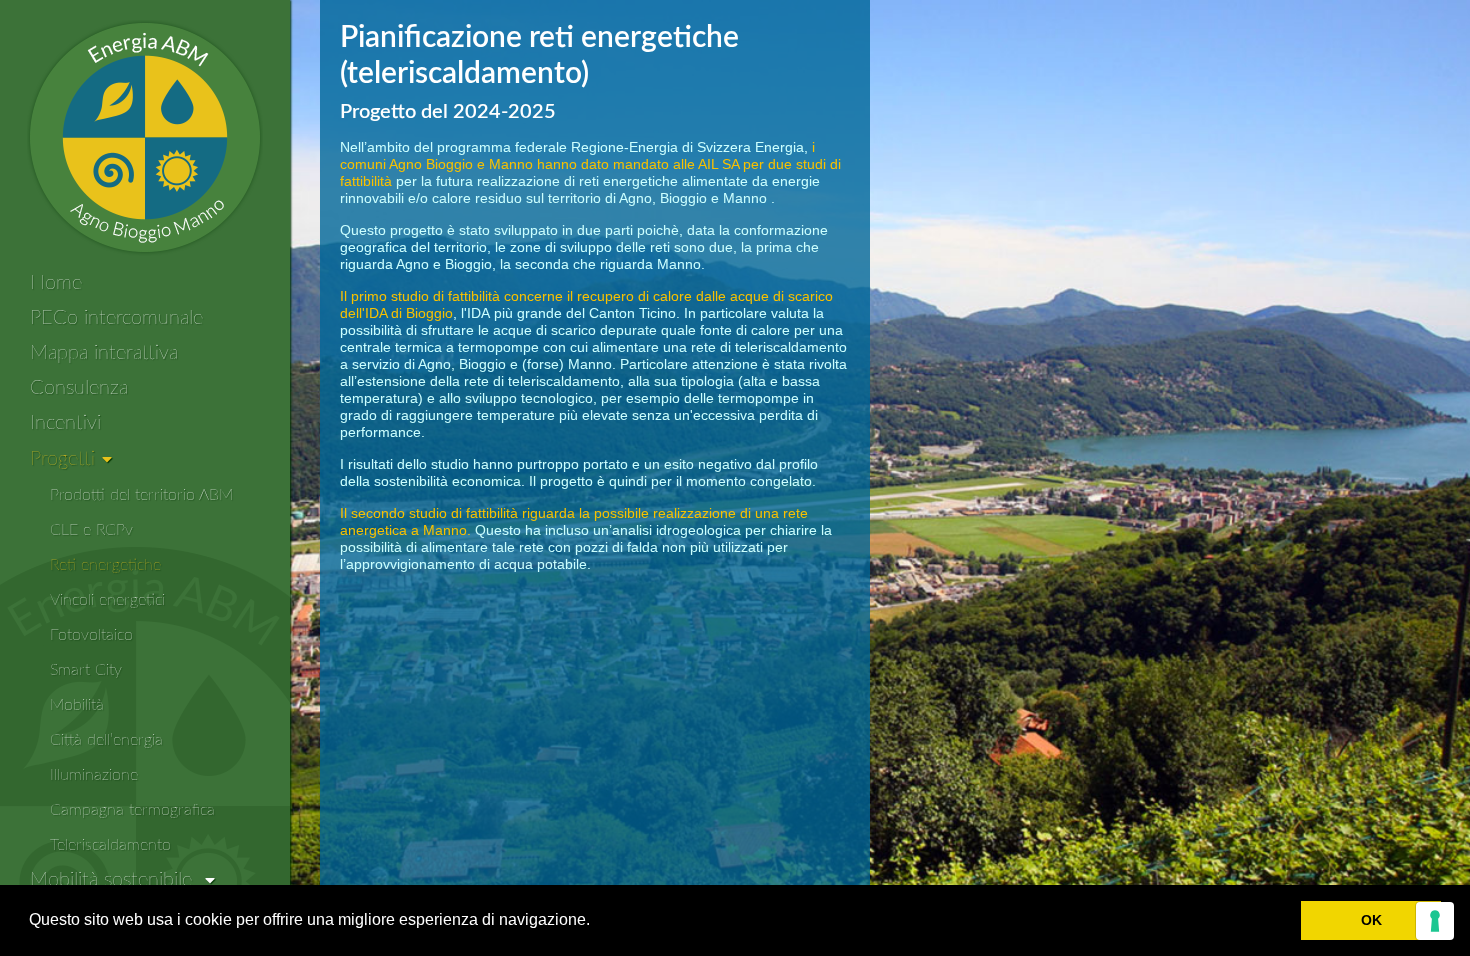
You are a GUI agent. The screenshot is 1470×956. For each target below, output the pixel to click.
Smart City (86, 670)
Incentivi (65, 423)
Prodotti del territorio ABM (141, 495)
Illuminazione (94, 775)
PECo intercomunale (116, 318)
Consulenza (79, 388)
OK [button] (1371, 920)
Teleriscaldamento (110, 845)
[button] (597, 922)
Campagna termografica (132, 810)
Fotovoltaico (91, 635)
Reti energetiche (105, 565)
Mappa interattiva (104, 353)
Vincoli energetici (107, 600)
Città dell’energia (106, 740)
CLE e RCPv (91, 530)
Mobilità (77, 705)
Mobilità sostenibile (114, 880)
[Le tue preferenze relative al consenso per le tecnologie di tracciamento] (1435, 921)
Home (56, 283)
